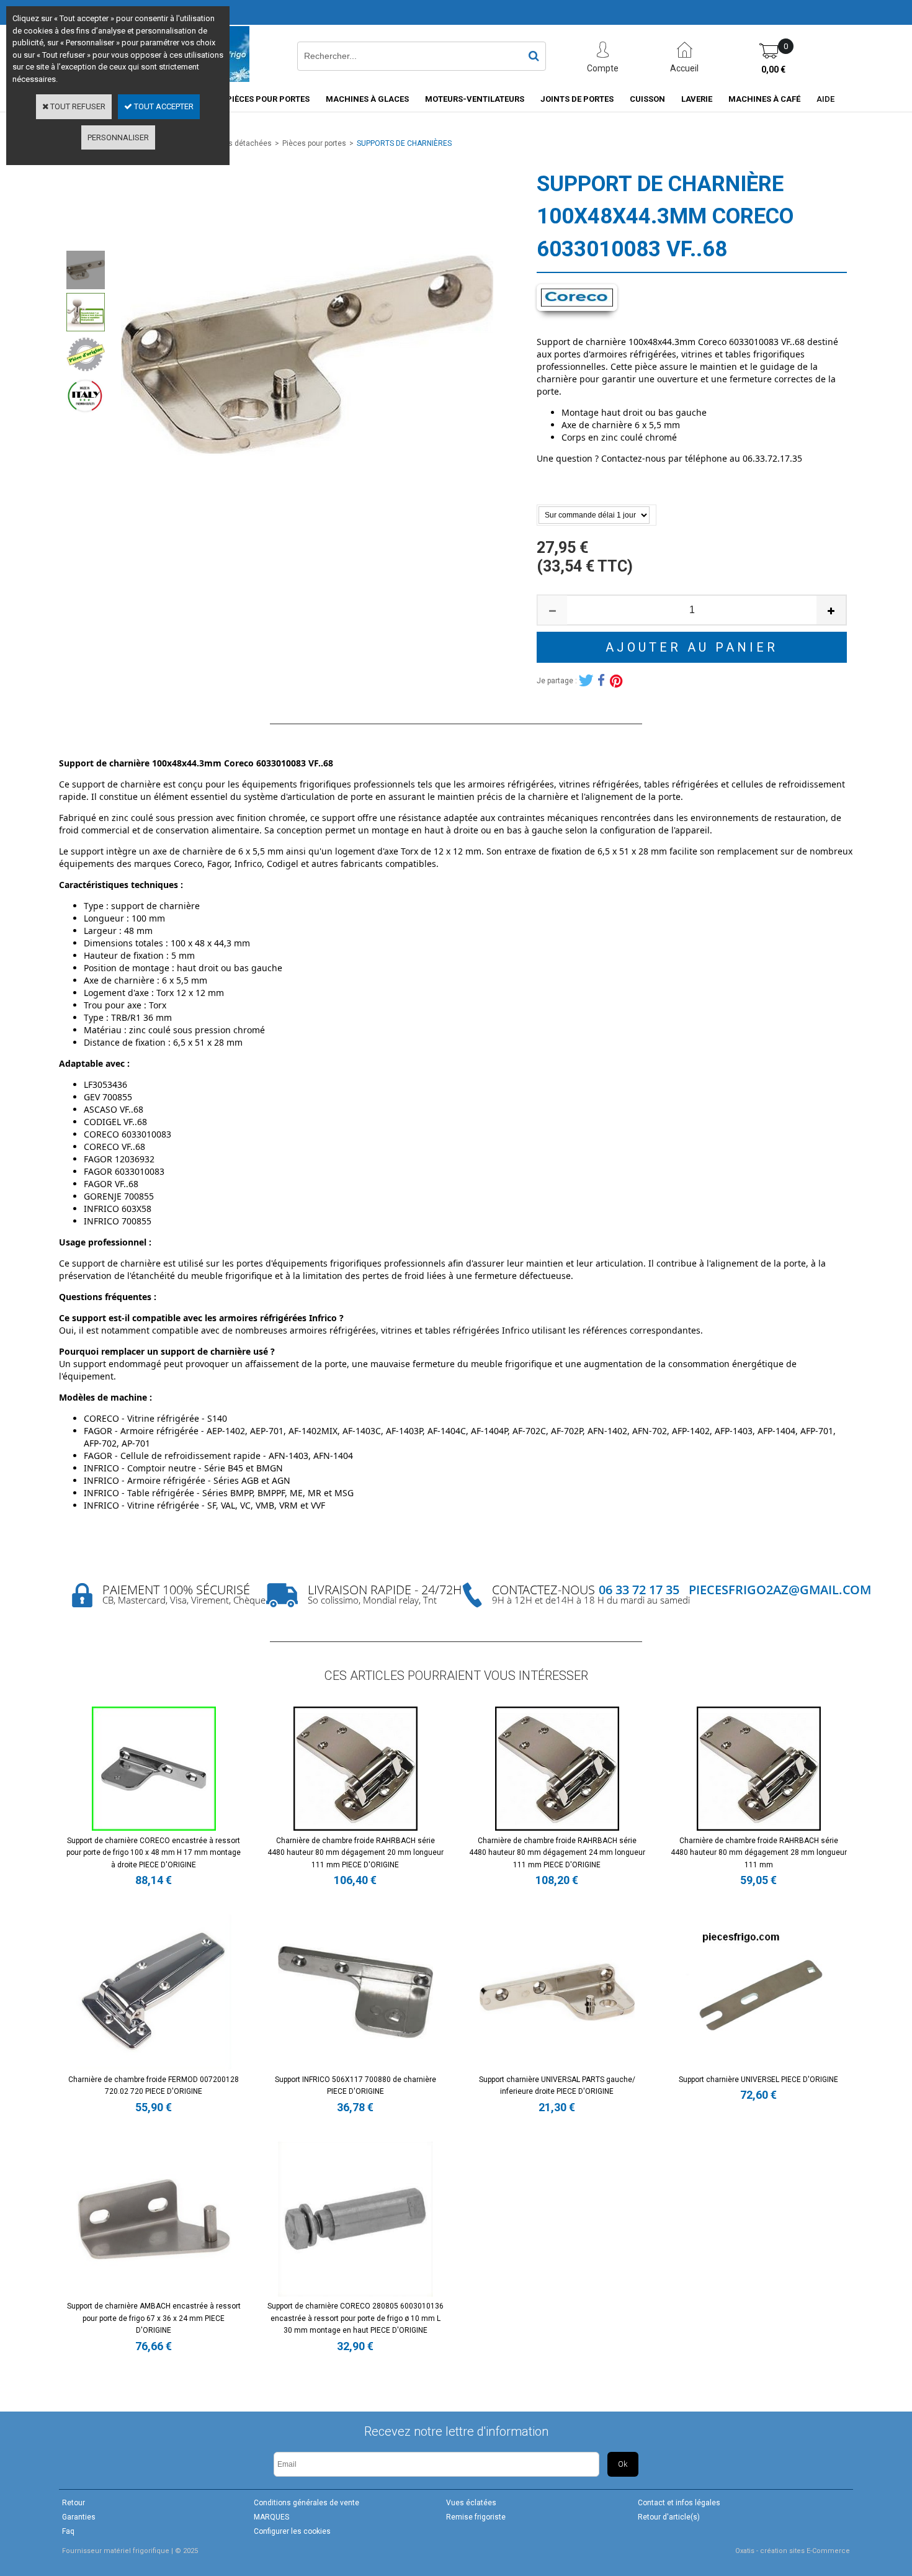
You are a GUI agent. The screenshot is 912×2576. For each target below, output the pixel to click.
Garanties (79, 2517)
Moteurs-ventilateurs (475, 99)
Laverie (697, 99)
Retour (74, 2503)
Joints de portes (577, 99)
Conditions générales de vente (306, 2503)
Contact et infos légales (679, 2503)
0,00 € (773, 70)
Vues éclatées (471, 2503)
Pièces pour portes (268, 99)
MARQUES (271, 2517)
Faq (68, 2531)
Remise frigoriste (476, 2517)
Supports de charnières (404, 143)
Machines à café (764, 99)
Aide (825, 99)
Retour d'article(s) (669, 2517)
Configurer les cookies (292, 2531)
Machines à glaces (367, 99)
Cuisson (647, 99)
